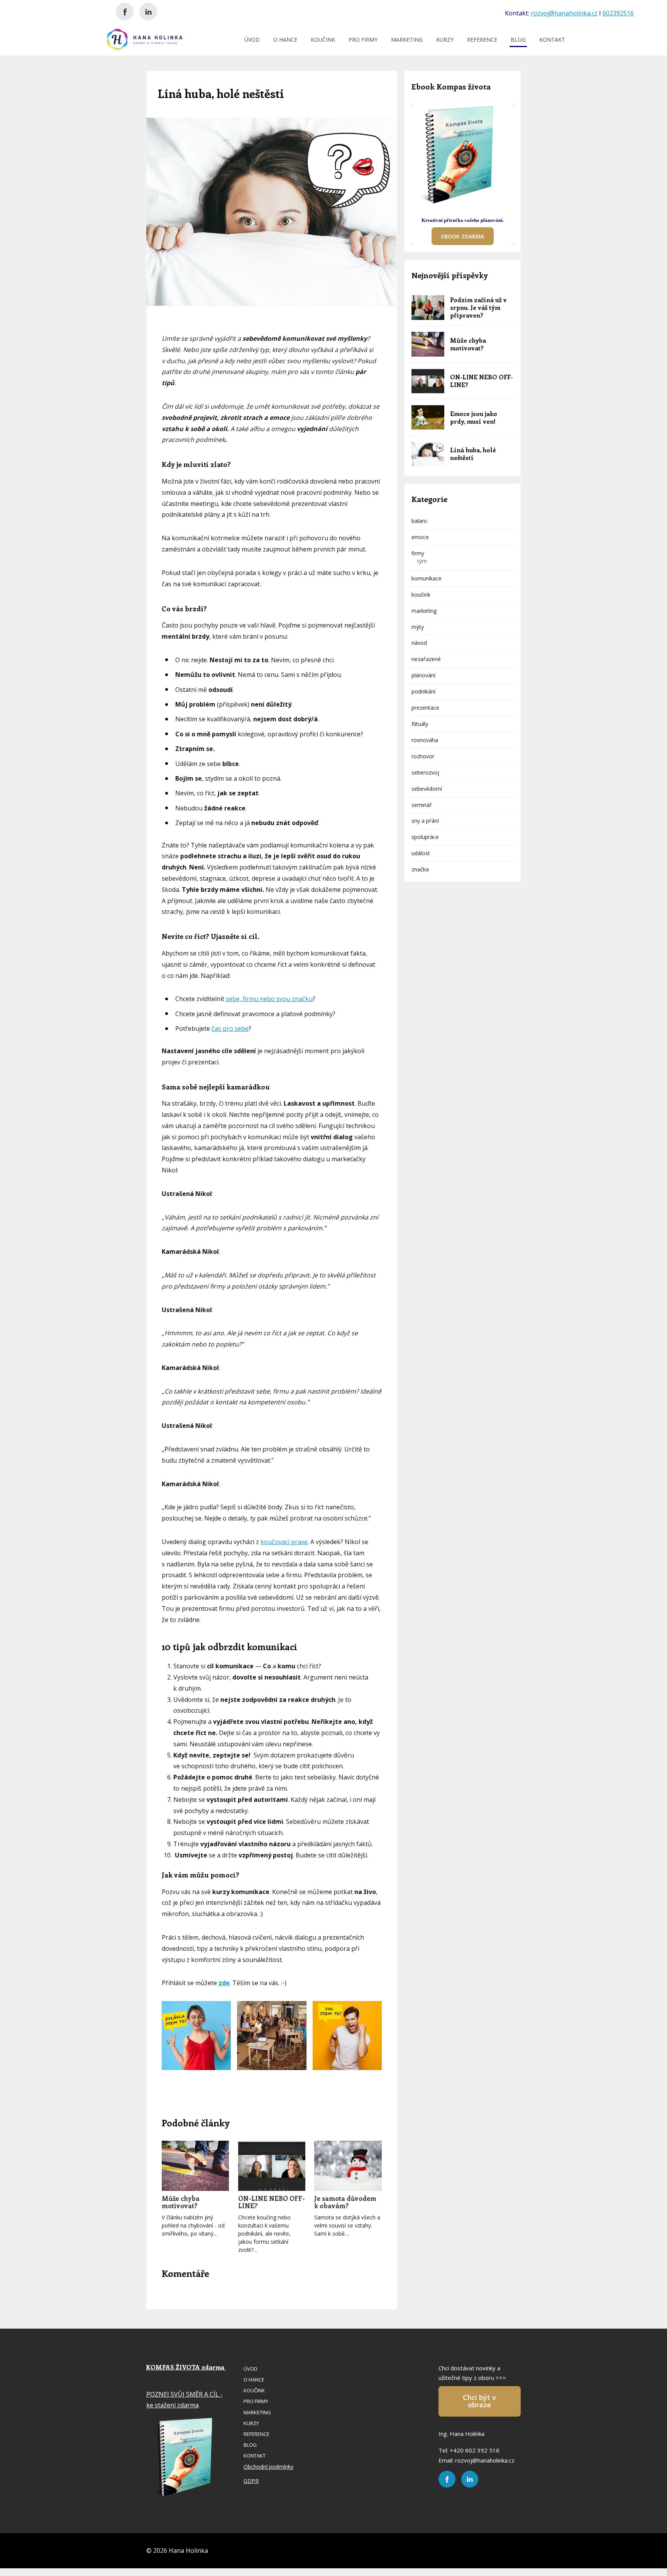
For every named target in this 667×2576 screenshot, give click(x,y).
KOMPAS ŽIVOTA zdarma (186, 2367)
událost (421, 853)
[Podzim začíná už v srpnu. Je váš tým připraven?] (428, 308)
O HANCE (285, 40)
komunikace (427, 578)
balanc (420, 521)
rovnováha (425, 740)
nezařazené (426, 659)
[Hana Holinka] (145, 39)
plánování (423, 675)
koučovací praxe (284, 1542)
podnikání (423, 691)
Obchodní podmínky (268, 2467)
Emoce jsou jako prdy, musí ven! (474, 417)
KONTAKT (552, 40)
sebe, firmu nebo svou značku (269, 999)
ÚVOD (252, 40)
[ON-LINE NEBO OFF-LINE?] (272, 2166)
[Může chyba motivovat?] (195, 2166)
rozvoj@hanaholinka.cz (564, 13)
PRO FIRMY (363, 40)
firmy (418, 553)
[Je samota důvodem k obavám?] (348, 2166)
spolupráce (425, 837)
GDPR (251, 2481)
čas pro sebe (230, 1028)
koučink (421, 595)
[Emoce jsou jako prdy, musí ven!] (428, 418)
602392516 (618, 13)
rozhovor (423, 756)
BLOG (518, 40)
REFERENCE (482, 40)
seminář (422, 805)
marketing (424, 611)
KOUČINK (323, 40)
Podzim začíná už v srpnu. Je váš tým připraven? (478, 307)
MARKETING (407, 40)
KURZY (445, 40)
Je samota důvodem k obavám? (345, 2202)
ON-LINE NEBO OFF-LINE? (272, 2202)
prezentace (425, 708)
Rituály (420, 724)
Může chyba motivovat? (181, 2202)
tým (422, 561)
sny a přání (425, 821)
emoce (420, 537)
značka (420, 869)
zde (224, 1983)
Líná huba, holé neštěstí (473, 454)
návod (419, 643)
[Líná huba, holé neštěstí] (428, 454)
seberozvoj (425, 772)
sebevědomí (427, 789)
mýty (418, 627)
